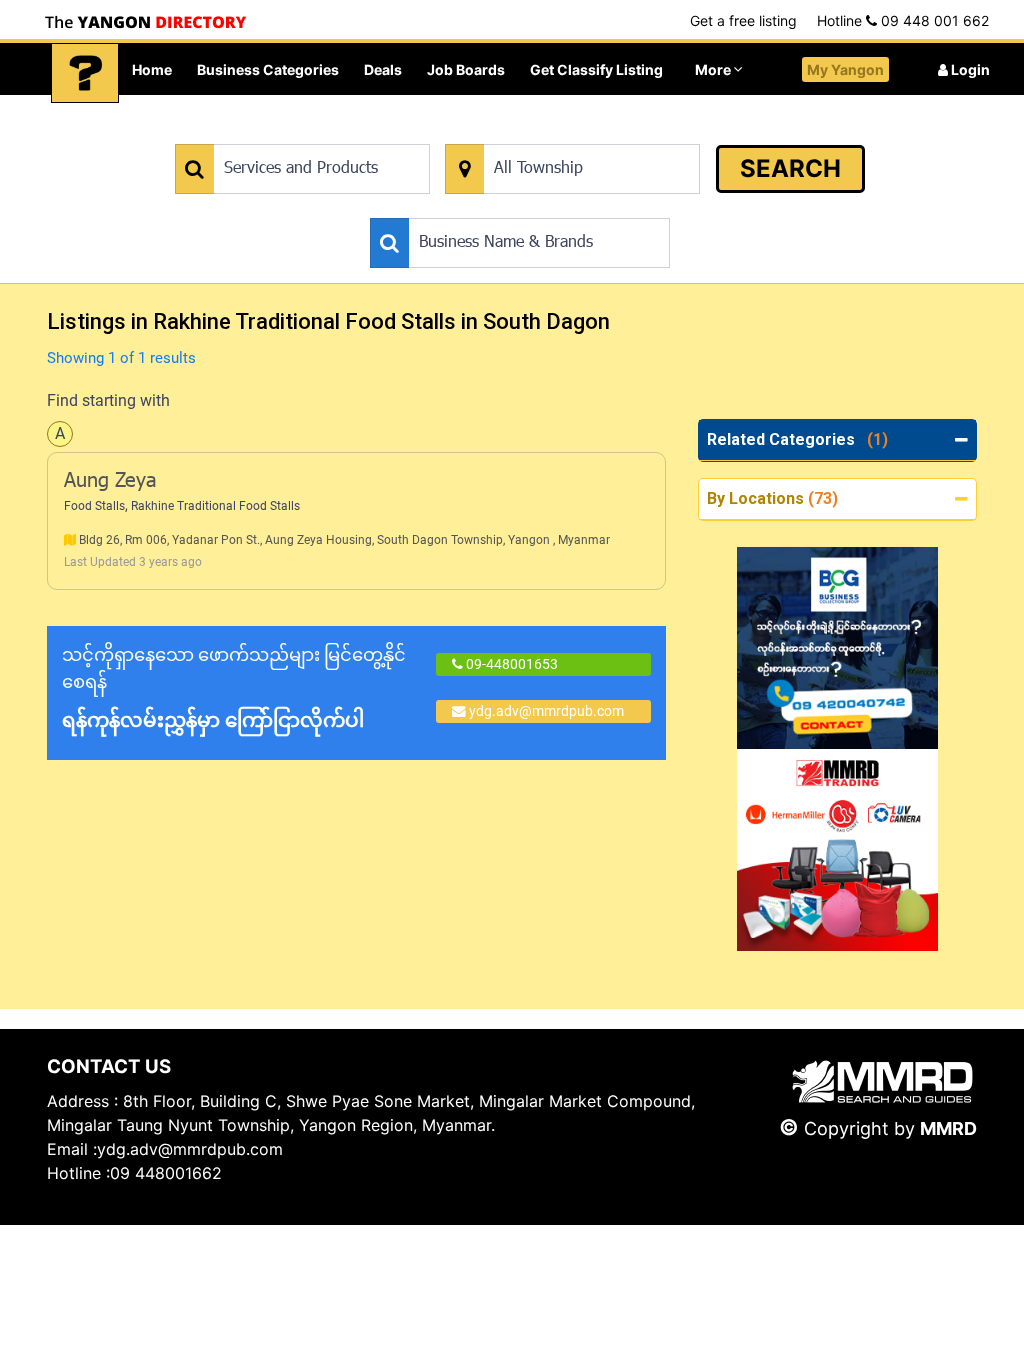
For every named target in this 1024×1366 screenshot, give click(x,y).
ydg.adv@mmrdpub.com (546, 711)
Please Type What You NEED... (268, 133)
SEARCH (790, 168)
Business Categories (268, 69)
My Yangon (845, 69)
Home (152, 69)
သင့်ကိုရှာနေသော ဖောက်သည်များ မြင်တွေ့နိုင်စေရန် (234, 688)
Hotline (903, 20)
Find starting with (108, 400)
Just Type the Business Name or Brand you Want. (520, 207)
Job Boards (466, 69)
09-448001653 (510, 664)
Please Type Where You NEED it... (548, 133)
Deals (383, 69)
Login (969, 69)
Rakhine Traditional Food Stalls (215, 506)
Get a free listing (743, 20)
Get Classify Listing (596, 69)
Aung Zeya (110, 482)
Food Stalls (94, 506)
